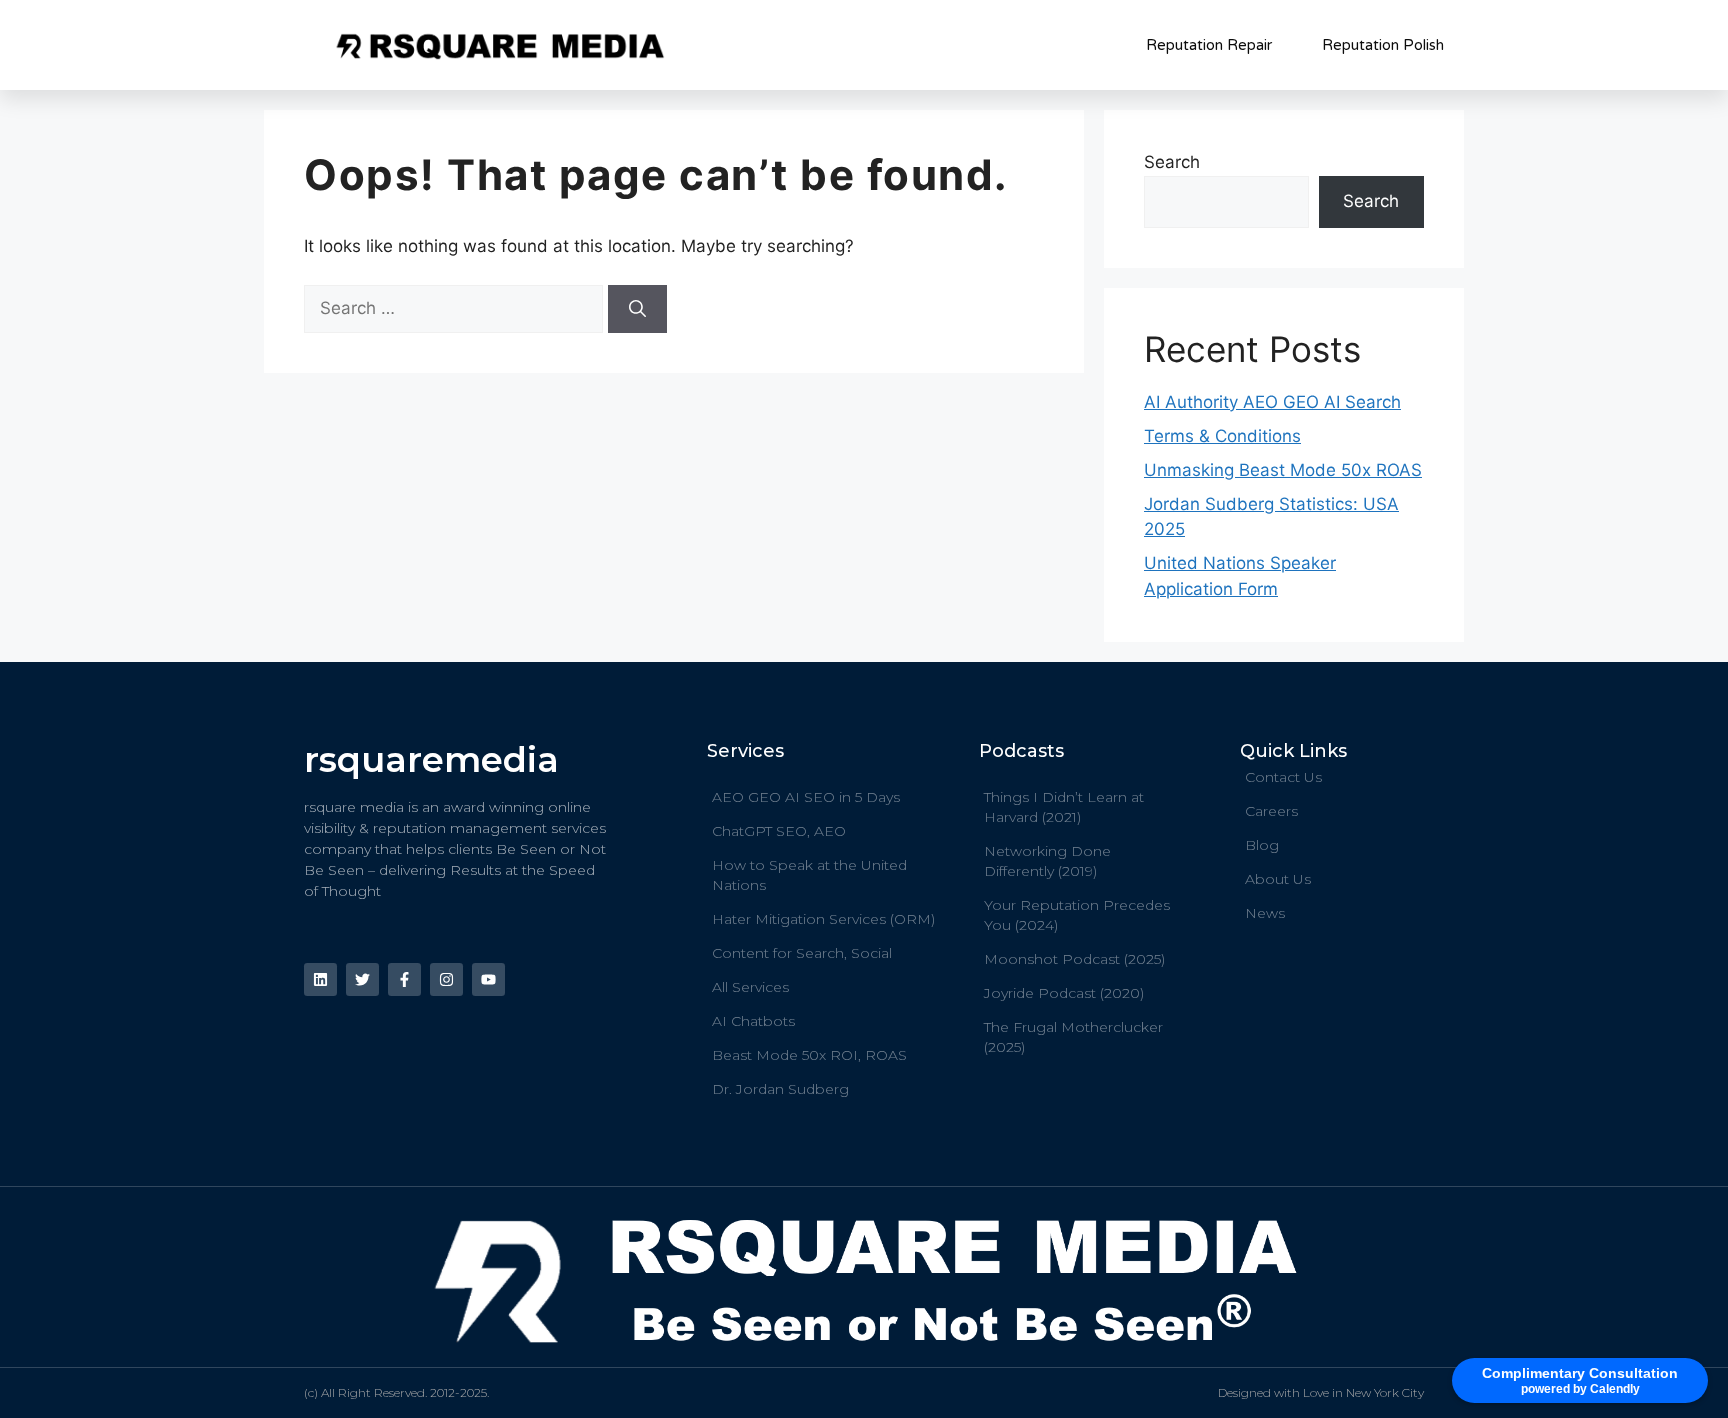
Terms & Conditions (1222, 436)
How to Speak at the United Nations (809, 875)
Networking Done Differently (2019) (1047, 861)
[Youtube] (488, 979)
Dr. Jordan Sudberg (780, 1089)
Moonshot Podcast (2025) (1074, 959)
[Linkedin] (320, 979)
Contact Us (1283, 777)
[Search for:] (456, 308)
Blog (1262, 845)
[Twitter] (362, 979)
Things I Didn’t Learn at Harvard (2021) (1064, 807)
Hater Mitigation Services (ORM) (823, 919)
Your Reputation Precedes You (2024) (1077, 915)
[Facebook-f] (404, 979)
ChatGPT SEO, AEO (779, 831)
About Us (1278, 879)
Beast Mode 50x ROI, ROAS (809, 1055)
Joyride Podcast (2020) (1064, 993)
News (1265, 913)
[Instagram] (446, 979)
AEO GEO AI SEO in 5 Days (806, 797)
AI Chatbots (753, 1021)
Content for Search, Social (802, 953)
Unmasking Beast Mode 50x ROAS (1283, 470)
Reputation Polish (1383, 45)
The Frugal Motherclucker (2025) (1073, 1037)
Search (1172, 162)
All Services (750, 987)
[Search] (637, 309)
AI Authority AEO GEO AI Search (1272, 402)
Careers (1271, 811)
